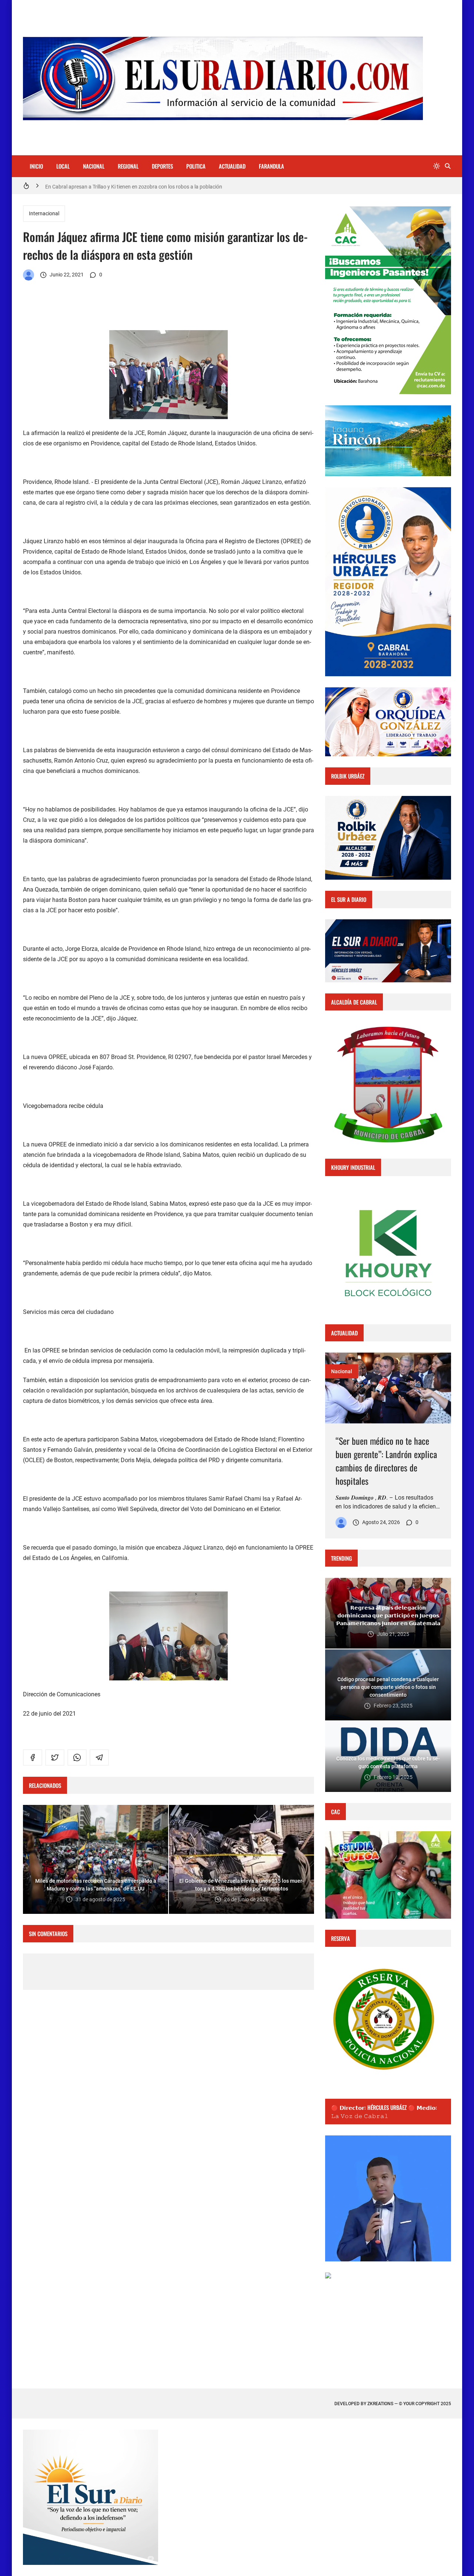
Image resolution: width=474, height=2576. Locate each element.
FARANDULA (271, 166)
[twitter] (55, 1757)
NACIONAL (94, 166)
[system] (437, 166)
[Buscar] (448, 166)
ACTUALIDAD (232, 166)
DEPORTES (162, 166)
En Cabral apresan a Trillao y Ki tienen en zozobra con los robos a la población (134, 186)
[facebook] (33, 1757)
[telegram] (99, 1757)
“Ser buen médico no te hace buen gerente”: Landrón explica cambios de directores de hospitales (386, 1461)
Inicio (36, 166)
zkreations (380, 2404)
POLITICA (196, 166)
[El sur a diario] (29, 275)
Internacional (44, 213)
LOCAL (63, 166)
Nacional (342, 1371)
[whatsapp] (77, 1757)
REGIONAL (128, 166)
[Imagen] (388, 1388)
